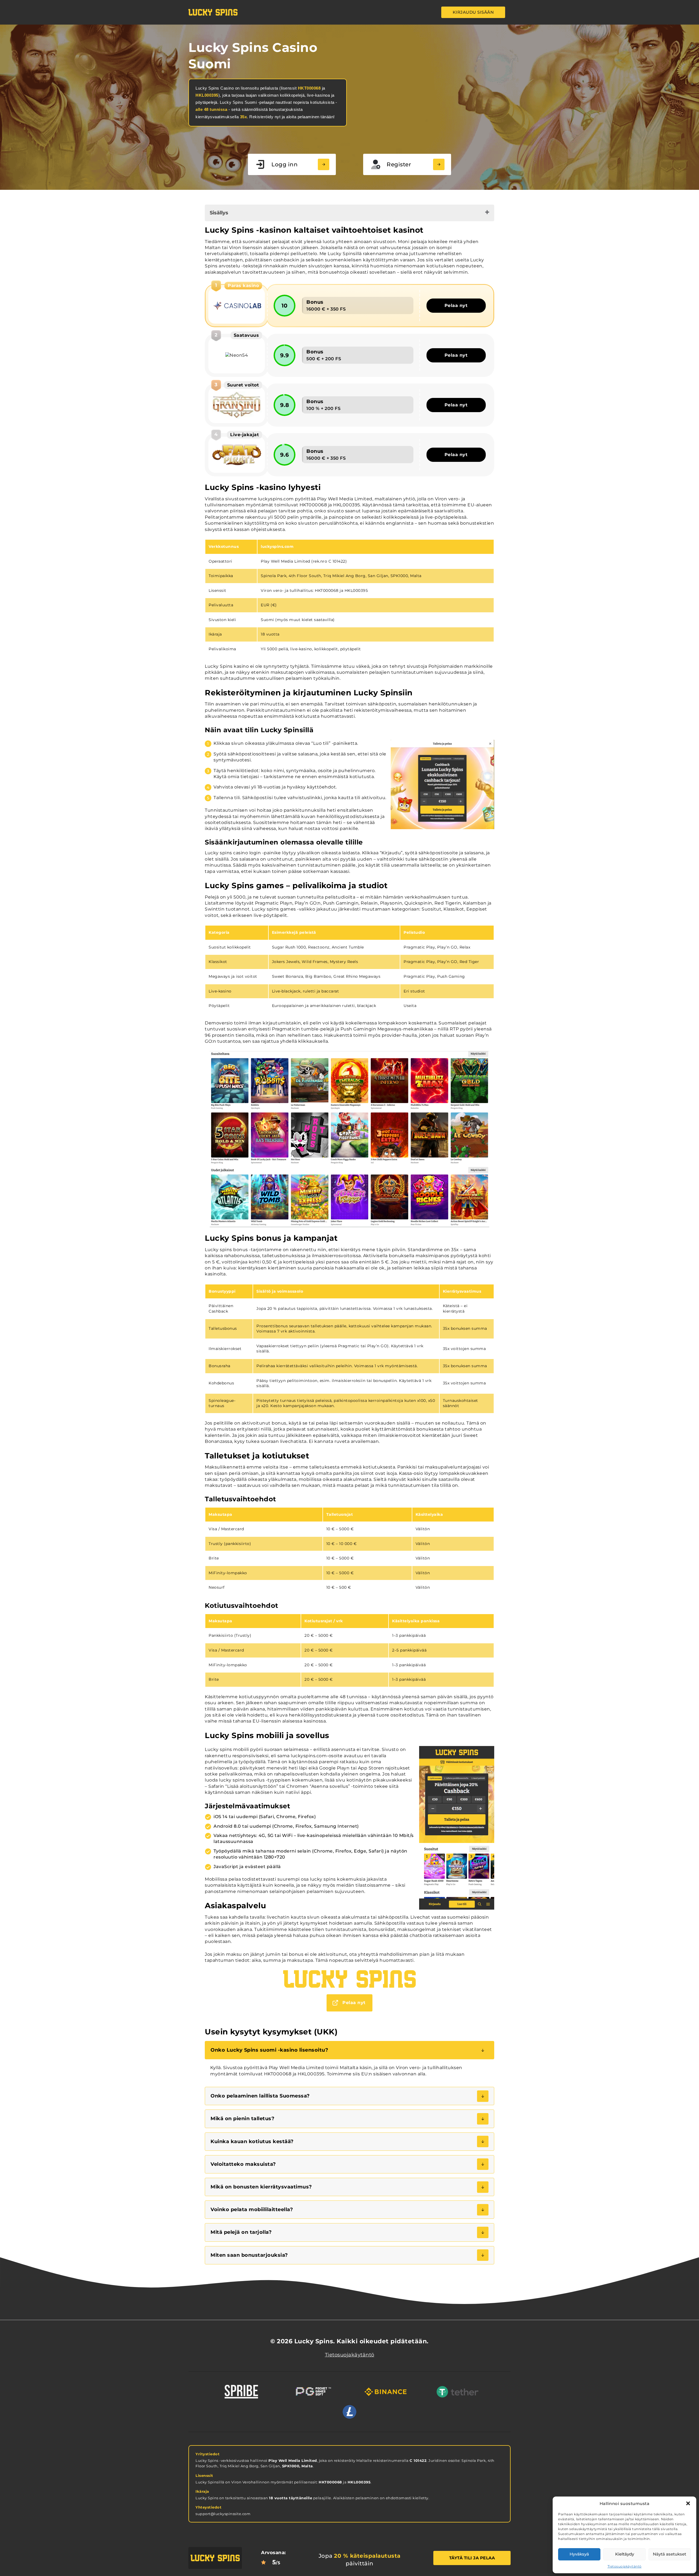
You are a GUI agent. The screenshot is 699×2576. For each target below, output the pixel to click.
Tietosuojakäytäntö (625, 2566)
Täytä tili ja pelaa (472, 2558)
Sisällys (219, 213)
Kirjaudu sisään (473, 12)
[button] (688, 2503)
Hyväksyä (579, 2554)
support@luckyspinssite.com (223, 2514)
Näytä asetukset (670, 2554)
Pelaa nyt (456, 305)
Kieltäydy (625, 2554)
